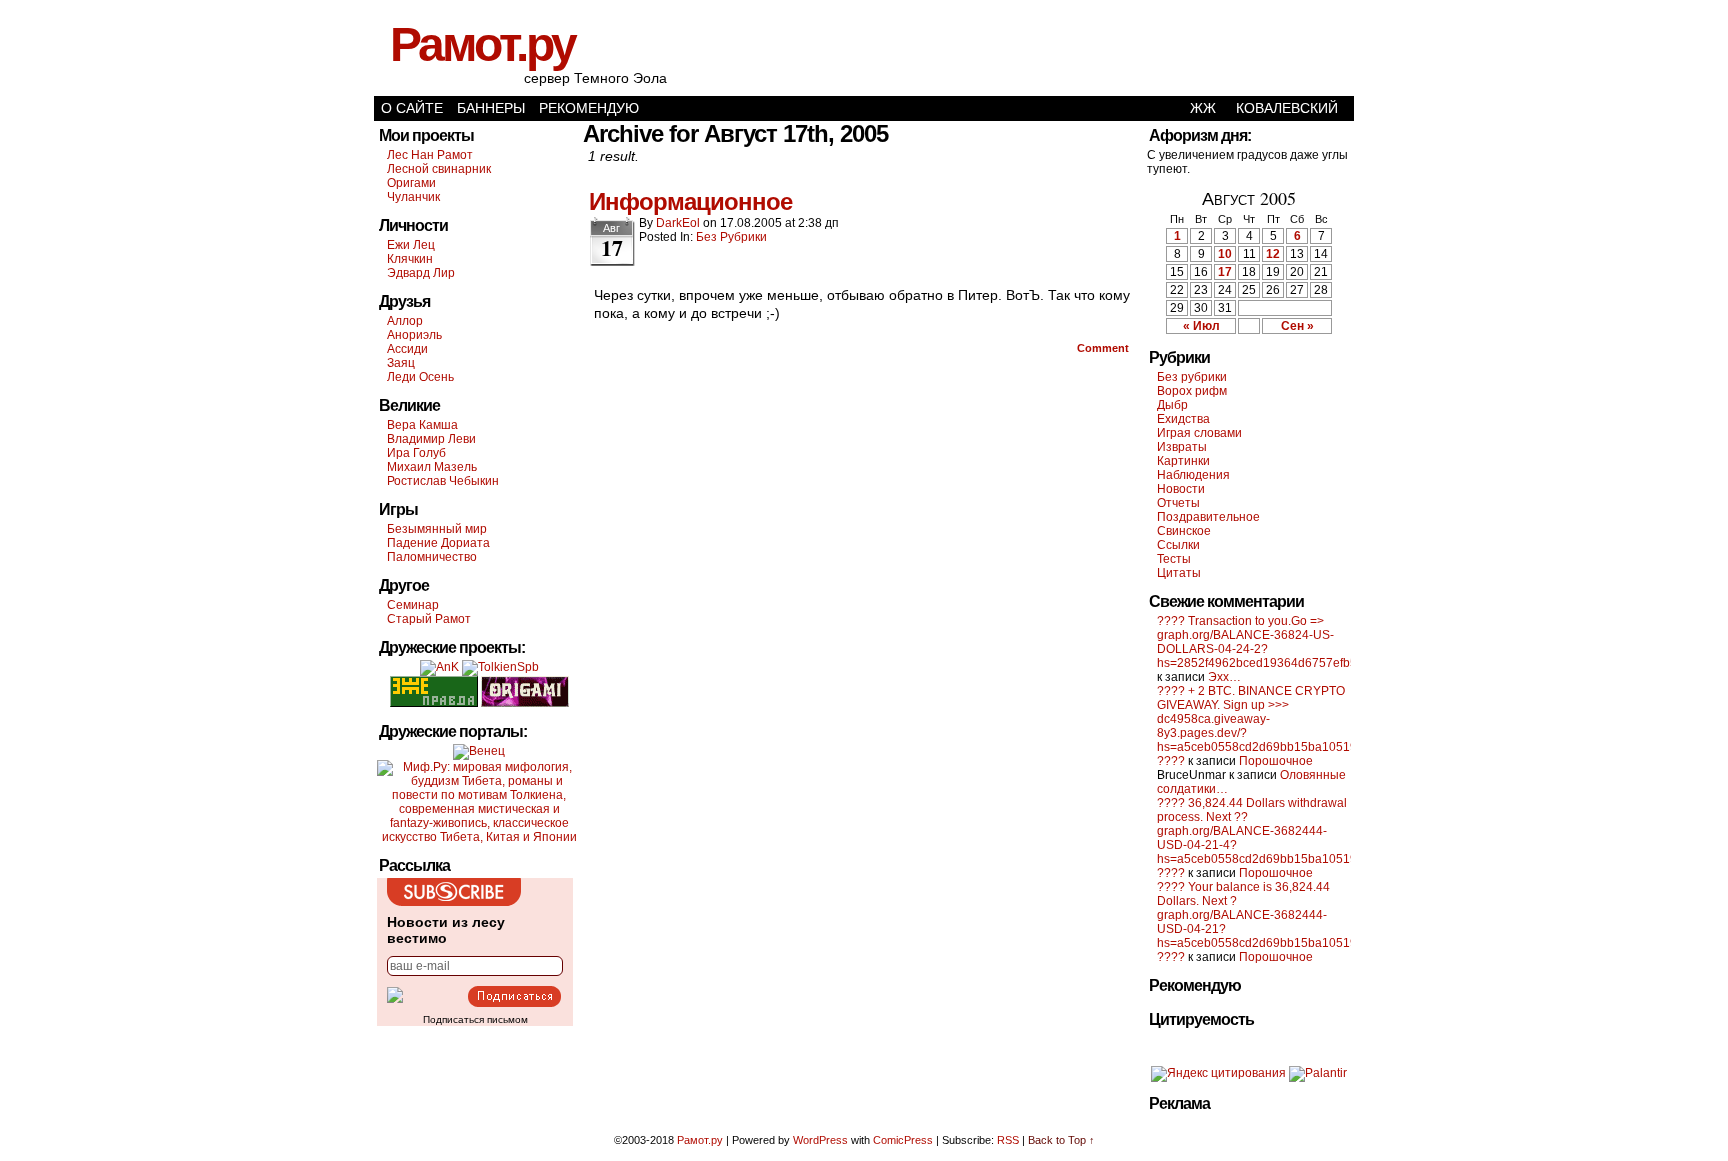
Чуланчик (413, 197)
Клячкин (410, 259)
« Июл (1201, 326)
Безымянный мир (437, 529)
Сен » (1297, 326)
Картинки (1183, 461)
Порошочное (1276, 761)
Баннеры (491, 108)
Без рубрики (731, 237)
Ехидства (1183, 419)
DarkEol (678, 223)
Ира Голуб (416, 453)
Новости (1181, 489)
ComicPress (903, 1140)
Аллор (405, 321)
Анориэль (414, 335)
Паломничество (432, 557)
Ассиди (407, 349)
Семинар (413, 605)
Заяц (401, 363)
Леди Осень (420, 377)
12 (1273, 254)
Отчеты (1178, 503)
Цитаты (1179, 573)
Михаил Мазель (432, 467)
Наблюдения (1193, 475)
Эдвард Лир (421, 273)
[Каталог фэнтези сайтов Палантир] (1318, 1073)
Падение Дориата (438, 543)
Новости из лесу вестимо (446, 930)
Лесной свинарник (439, 169)
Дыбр (1172, 405)
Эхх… (1224, 677)
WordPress (820, 1140)
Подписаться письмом (475, 1019)
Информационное (690, 201)
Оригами (411, 183)
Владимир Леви (431, 439)
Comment (1104, 348)
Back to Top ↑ (1061, 1140)
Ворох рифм (1192, 391)
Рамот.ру (482, 44)
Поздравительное (1208, 517)
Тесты (1174, 559)
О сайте (412, 108)
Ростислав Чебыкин (443, 481)
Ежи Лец (411, 245)
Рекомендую (589, 108)
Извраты (1182, 447)
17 (1225, 272)
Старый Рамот (429, 619)
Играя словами (1199, 433)
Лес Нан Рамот (430, 155)
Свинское (1184, 531)
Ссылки (1178, 545)
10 (1225, 254)
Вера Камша (422, 425)
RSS (1008, 1140)
